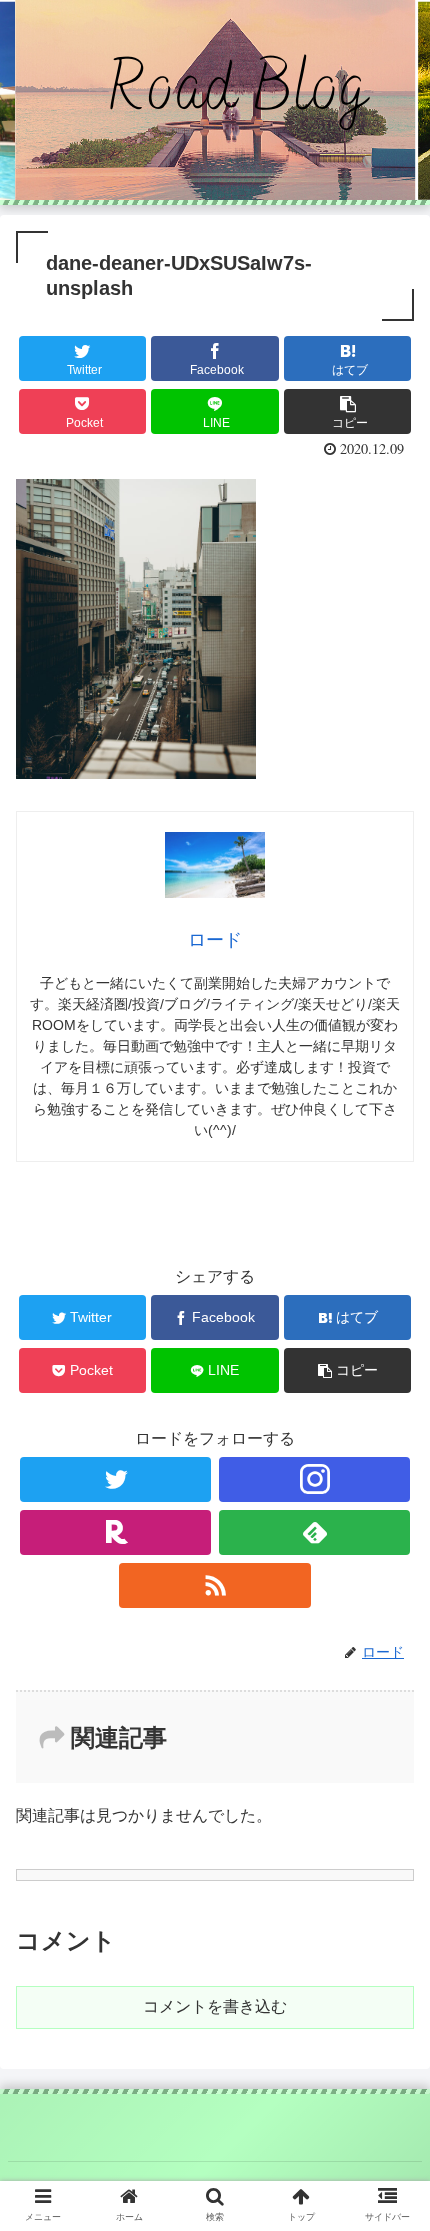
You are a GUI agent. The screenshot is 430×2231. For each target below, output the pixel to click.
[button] (388, 1822)
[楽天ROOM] (115, 1532)
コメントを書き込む (215, 2006)
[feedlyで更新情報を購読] (314, 1532)
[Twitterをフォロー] (115, 1479)
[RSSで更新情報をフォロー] (214, 1585)
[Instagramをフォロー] (314, 1479)
